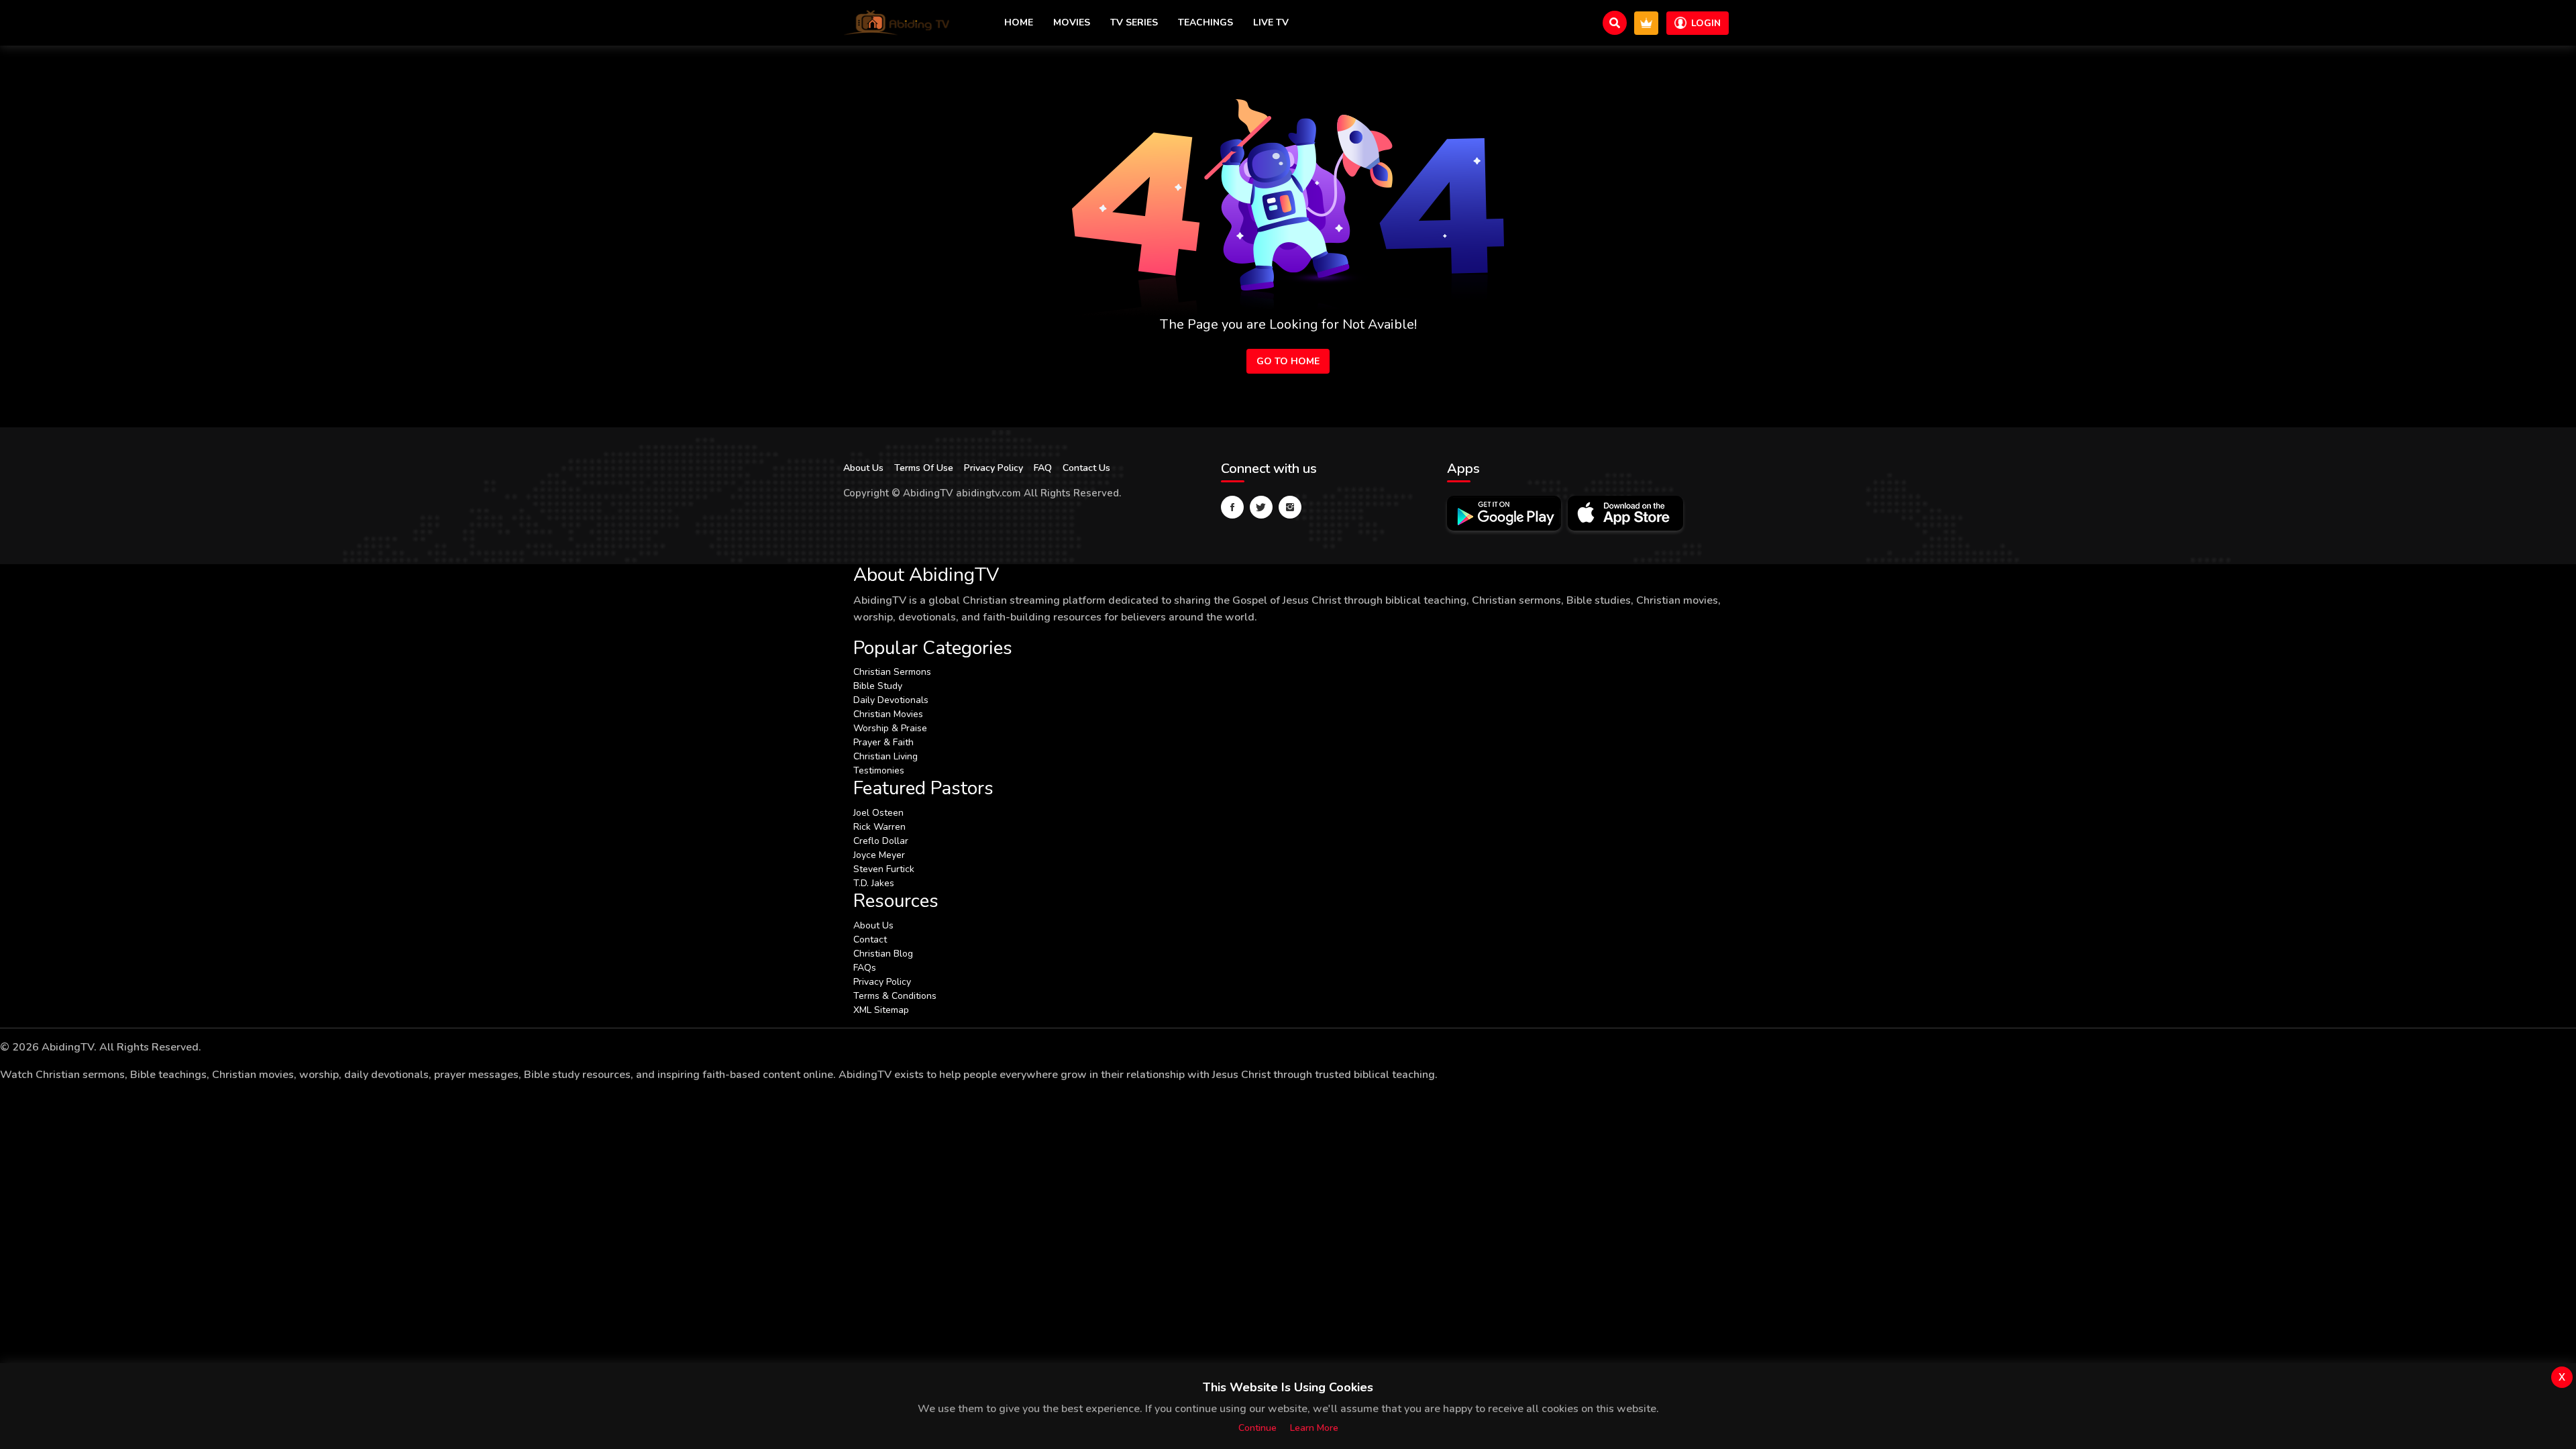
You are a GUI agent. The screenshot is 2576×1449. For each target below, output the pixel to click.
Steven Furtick (884, 869)
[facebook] (1232, 507)
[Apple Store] (1625, 513)
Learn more (1314, 1428)
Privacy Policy (994, 468)
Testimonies (879, 770)
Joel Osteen (878, 813)
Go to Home (1288, 361)
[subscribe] (1646, 23)
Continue (1257, 1428)
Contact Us (1086, 468)
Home (1019, 22)
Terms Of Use (924, 468)
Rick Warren (879, 827)
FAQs (865, 968)
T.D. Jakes (874, 883)
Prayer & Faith (883, 742)
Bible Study (878, 686)
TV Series (1134, 22)
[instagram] (1290, 507)
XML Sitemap (881, 1010)
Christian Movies (888, 714)
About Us (863, 468)
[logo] (897, 23)
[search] (1615, 23)
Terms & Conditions (895, 996)
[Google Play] (1504, 513)
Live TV (1271, 22)
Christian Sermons (892, 672)
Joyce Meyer (879, 855)
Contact (870, 940)
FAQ (1043, 468)
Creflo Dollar (881, 841)
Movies (1072, 22)
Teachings (1205, 22)
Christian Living (885, 756)
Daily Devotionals (891, 700)
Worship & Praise (890, 728)
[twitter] (1261, 507)
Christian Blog (883, 954)
